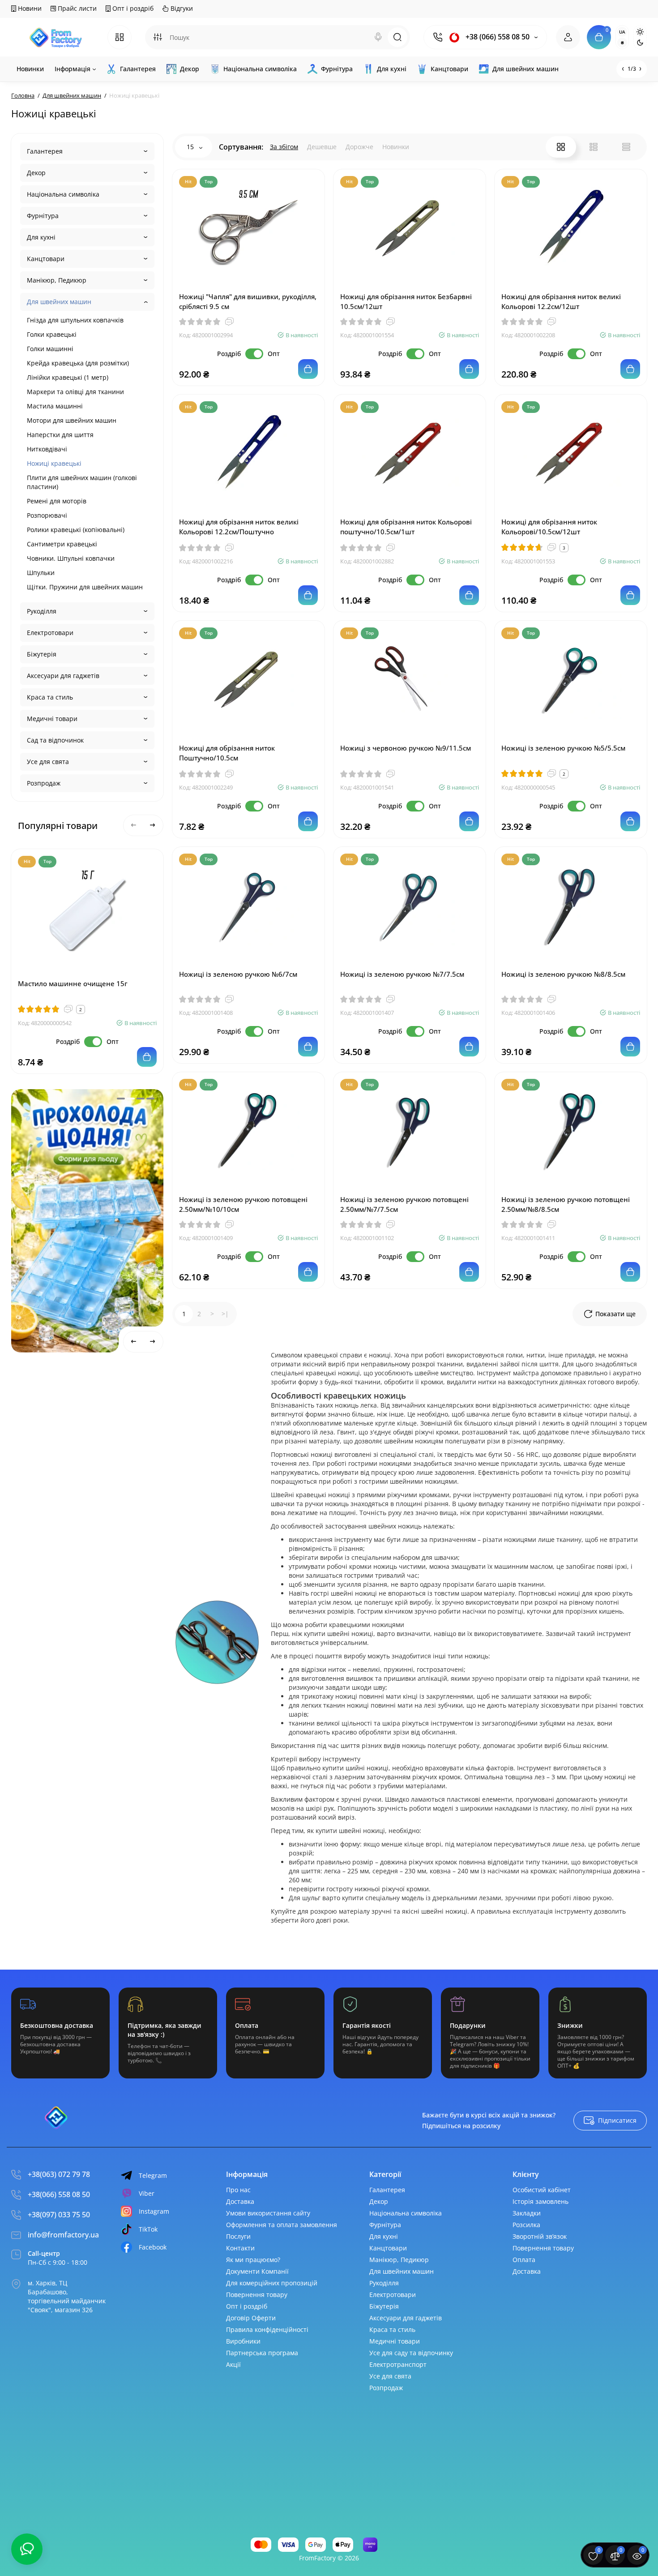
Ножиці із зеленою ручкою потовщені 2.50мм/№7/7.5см (404, 1204)
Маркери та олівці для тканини (75, 392)
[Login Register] (568, 37)
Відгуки (181, 8)
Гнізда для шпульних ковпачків (75, 320)
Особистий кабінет (542, 2190)
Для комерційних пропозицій (272, 2283)
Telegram (153, 2175)
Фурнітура (43, 216)
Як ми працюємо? (253, 2260)
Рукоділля (42, 611)
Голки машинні (50, 349)
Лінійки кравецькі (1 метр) (68, 377)
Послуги (238, 2236)
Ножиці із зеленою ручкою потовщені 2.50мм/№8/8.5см (566, 1204)
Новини (29, 8)
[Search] (378, 37)
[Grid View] (561, 147)
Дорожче (359, 147)
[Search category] (158, 37)
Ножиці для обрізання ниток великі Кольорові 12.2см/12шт (561, 301)
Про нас (238, 2190)
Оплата (524, 2260)
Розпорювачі (47, 515)
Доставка (240, 2201)
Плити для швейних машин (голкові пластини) (82, 482)
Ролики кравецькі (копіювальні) (76, 530)
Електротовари (50, 633)
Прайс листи (76, 8)
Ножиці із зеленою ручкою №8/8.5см (563, 974)
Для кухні (41, 237)
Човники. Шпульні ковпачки (71, 558)
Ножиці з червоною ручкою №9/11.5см (406, 748)
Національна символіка (63, 194)
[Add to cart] (147, 1057)
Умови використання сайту (268, 2213)
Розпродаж (44, 783)
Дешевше (322, 147)
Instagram (154, 2211)
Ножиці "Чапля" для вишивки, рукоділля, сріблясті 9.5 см (248, 301)
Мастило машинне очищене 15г (73, 983)
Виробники (243, 2341)
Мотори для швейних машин (72, 420)
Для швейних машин (59, 302)
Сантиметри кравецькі (62, 544)
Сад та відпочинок (55, 740)
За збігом (284, 147)
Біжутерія (42, 654)
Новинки (396, 147)
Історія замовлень (540, 2201)
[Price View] (626, 147)
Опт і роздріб (132, 8)
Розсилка (526, 2225)
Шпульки (41, 573)
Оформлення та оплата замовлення (282, 2225)
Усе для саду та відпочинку (411, 2353)
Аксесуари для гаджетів (63, 676)
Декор (36, 173)
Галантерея (45, 151)
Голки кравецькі (52, 334)
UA (622, 32)
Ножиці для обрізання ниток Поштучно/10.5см (227, 753)
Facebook (153, 2247)
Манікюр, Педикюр (57, 280)
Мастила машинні (55, 406)
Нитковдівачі (47, 449)
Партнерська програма (262, 2353)
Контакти (240, 2248)
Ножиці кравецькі (54, 463)
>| (225, 1314)
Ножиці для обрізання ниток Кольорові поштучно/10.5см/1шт (406, 527)
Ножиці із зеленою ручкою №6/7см (238, 974)
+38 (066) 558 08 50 (497, 37)
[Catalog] (120, 37)
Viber (147, 2193)
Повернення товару (257, 2295)
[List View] (594, 147)
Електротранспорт (398, 2364)
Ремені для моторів (57, 501)
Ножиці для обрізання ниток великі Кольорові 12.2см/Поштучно (239, 527)
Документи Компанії (257, 2271)
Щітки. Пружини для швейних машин (85, 587)
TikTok (148, 2229)
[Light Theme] (640, 32)
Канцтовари (46, 259)
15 (191, 147)
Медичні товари (52, 719)
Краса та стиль (50, 697)
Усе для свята (48, 762)
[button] (121, 1099)
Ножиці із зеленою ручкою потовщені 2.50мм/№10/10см (243, 1204)
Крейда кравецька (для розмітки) (78, 363)
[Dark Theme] (640, 43)
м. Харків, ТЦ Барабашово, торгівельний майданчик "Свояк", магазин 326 (67, 2296)
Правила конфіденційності (267, 2329)
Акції (233, 2364)
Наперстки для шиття (60, 435)
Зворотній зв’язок (540, 2236)
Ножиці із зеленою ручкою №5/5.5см (563, 748)
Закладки (527, 2213)
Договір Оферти (251, 2318)
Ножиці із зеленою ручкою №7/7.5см (402, 974)
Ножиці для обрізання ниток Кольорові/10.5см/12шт (549, 527)
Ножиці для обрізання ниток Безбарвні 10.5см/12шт (406, 301)
